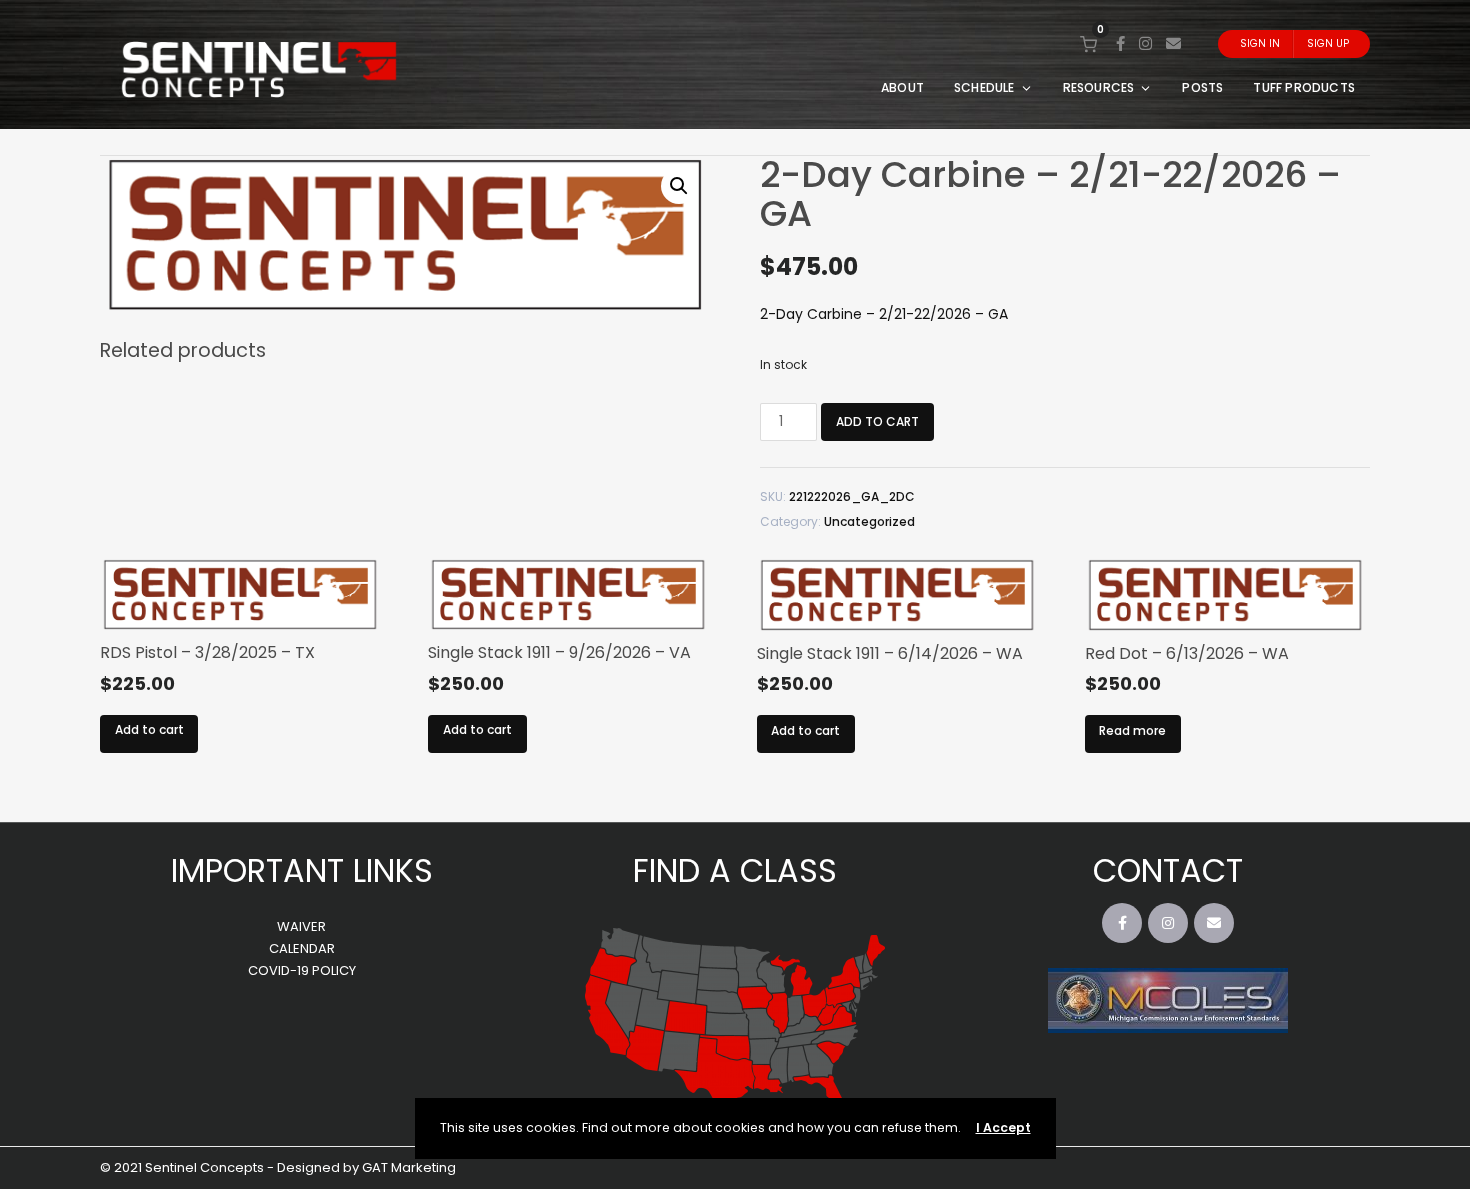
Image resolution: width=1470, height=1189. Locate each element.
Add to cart (877, 421)
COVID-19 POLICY (302, 970)
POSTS (1202, 87)
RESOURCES (1099, 87)
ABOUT (902, 87)
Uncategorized (869, 521)
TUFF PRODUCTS (1304, 87)
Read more (1132, 730)
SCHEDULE (984, 87)
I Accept (1003, 1127)
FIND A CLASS (735, 870)
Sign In (1260, 43)
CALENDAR (302, 948)
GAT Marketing (409, 1167)
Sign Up (1328, 43)
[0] (1088, 43)
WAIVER (301, 926)
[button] (679, 186)
